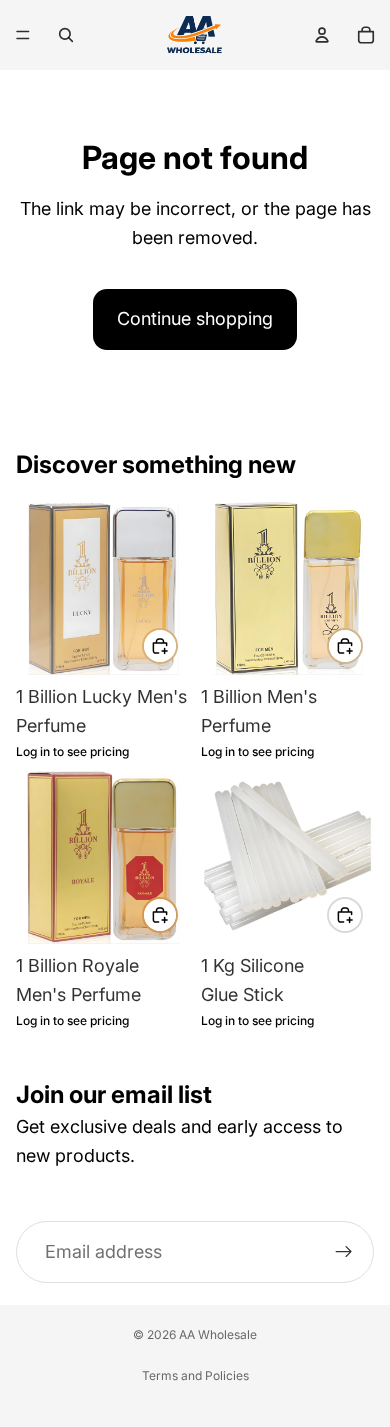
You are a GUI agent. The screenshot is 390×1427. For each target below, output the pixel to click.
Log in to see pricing (72, 752)
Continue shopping (195, 318)
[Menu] (23, 35)
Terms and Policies (195, 1375)
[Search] (66, 35)
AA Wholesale (218, 1334)
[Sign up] (344, 1252)
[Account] (322, 35)
